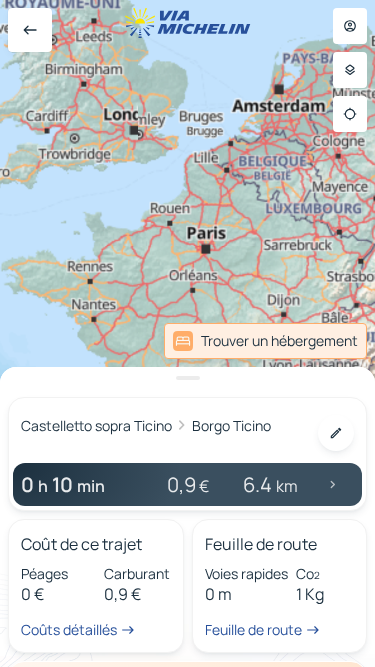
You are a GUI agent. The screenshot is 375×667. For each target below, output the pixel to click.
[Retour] (30, 30)
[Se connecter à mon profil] (350, 26)
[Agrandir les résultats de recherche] (187, 378)
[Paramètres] (350, 70)
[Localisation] (350, 114)
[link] (265, 341)
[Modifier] (336, 433)
